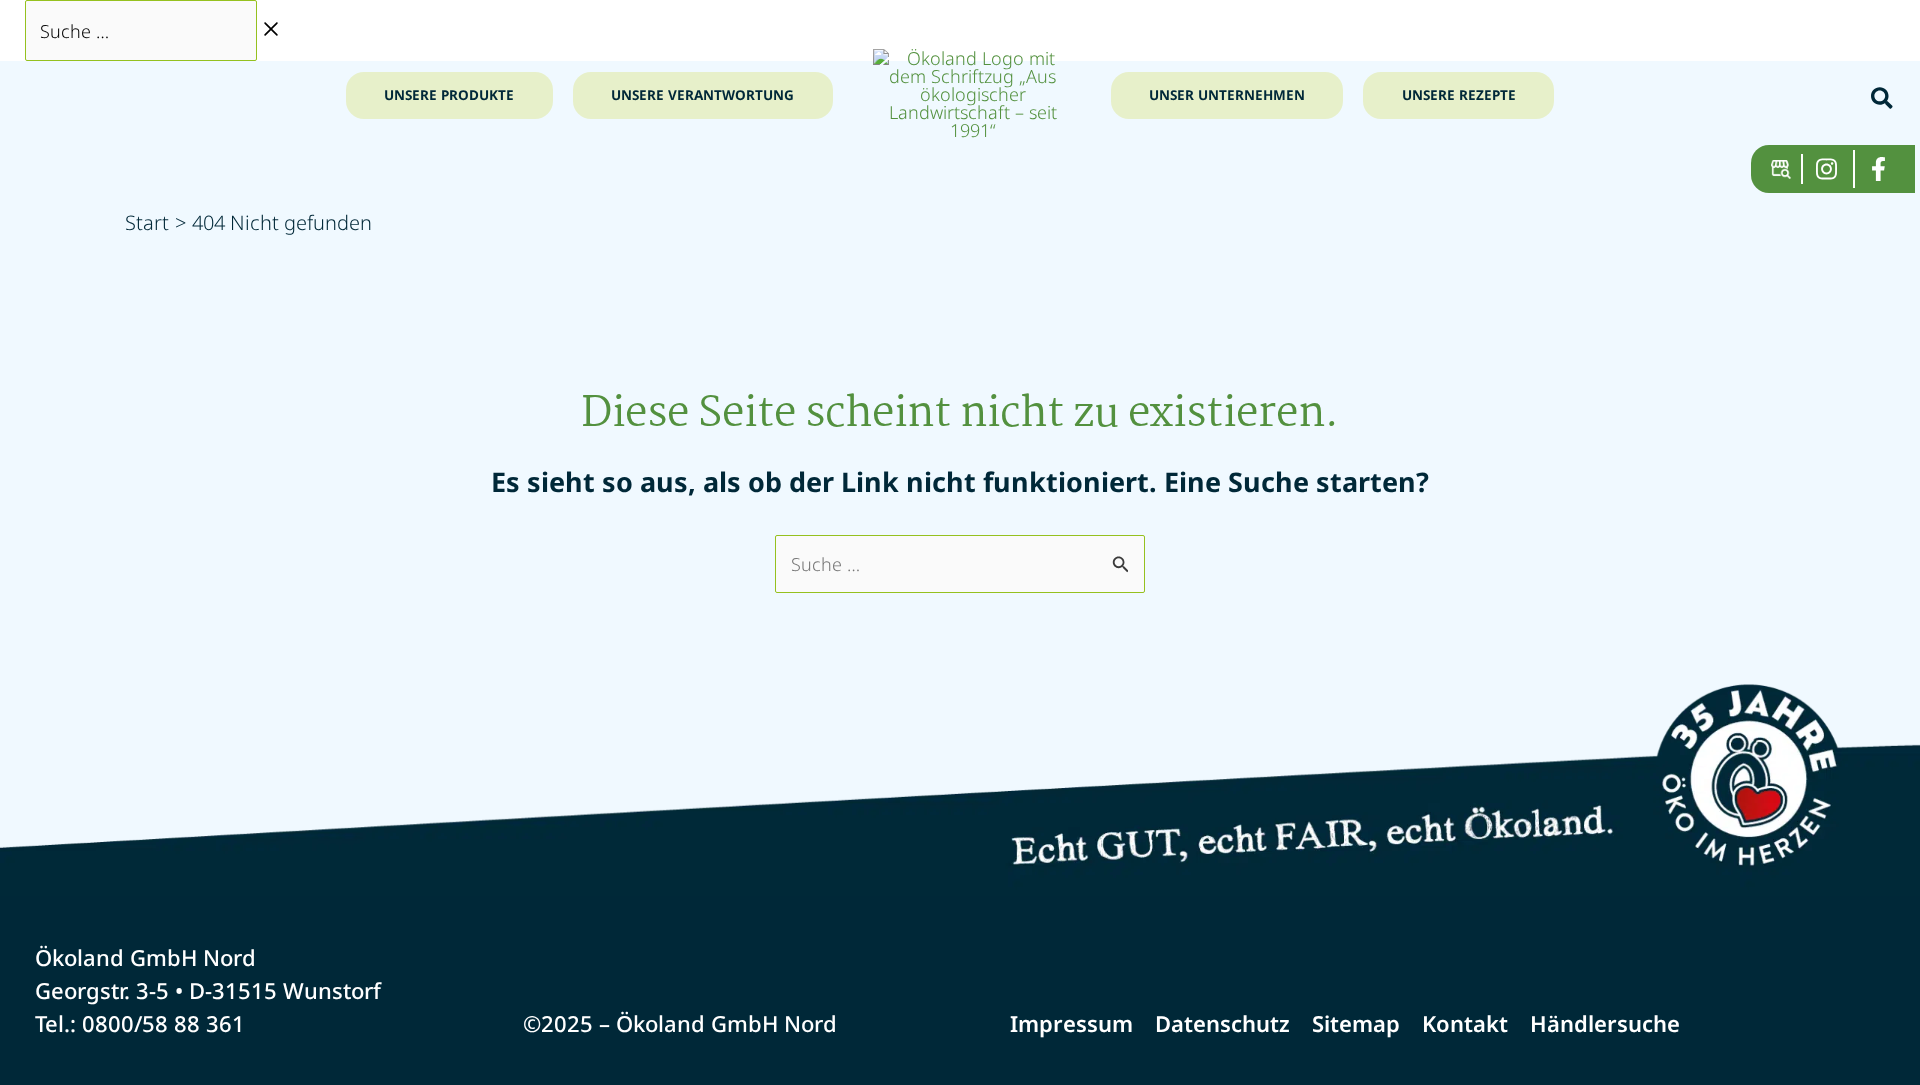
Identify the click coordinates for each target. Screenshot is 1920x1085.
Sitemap (1356, 1023)
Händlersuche (1605, 1023)
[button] (1883, 100)
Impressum (1071, 1023)
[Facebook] (1886, 169)
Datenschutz (1222, 1023)
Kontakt (1465, 1023)
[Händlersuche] (1787, 169)
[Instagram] (1835, 169)
